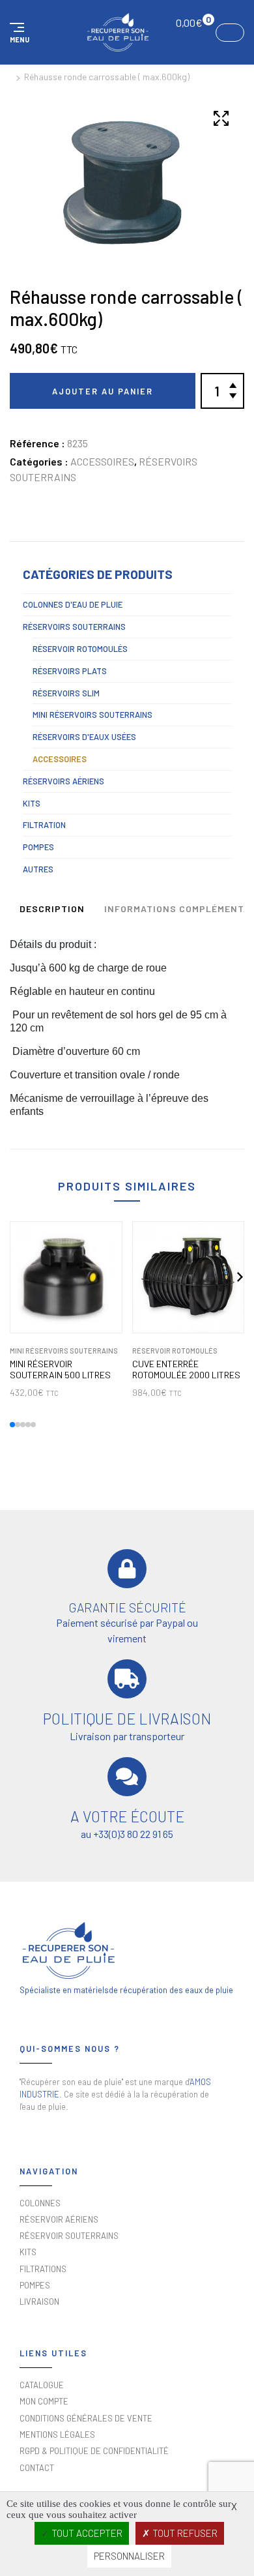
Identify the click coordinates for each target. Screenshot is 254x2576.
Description (52, 909)
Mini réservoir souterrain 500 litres (60, 1369)
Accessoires (102, 461)
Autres (38, 869)
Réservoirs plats (70, 671)
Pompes (38, 847)
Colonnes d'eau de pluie (73, 604)
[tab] (52, 911)
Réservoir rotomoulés (80, 649)
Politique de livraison (127, 1719)
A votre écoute (127, 1816)
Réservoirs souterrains (74, 627)
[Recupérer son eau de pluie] (118, 32)
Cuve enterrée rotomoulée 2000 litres (186, 1369)
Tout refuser (184, 2533)
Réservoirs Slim (66, 693)
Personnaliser (129, 2556)
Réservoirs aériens (63, 781)
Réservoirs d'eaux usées (84, 737)
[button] (18, 33)
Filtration (44, 825)
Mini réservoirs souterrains (92, 715)
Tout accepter (86, 2533)
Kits (32, 803)
